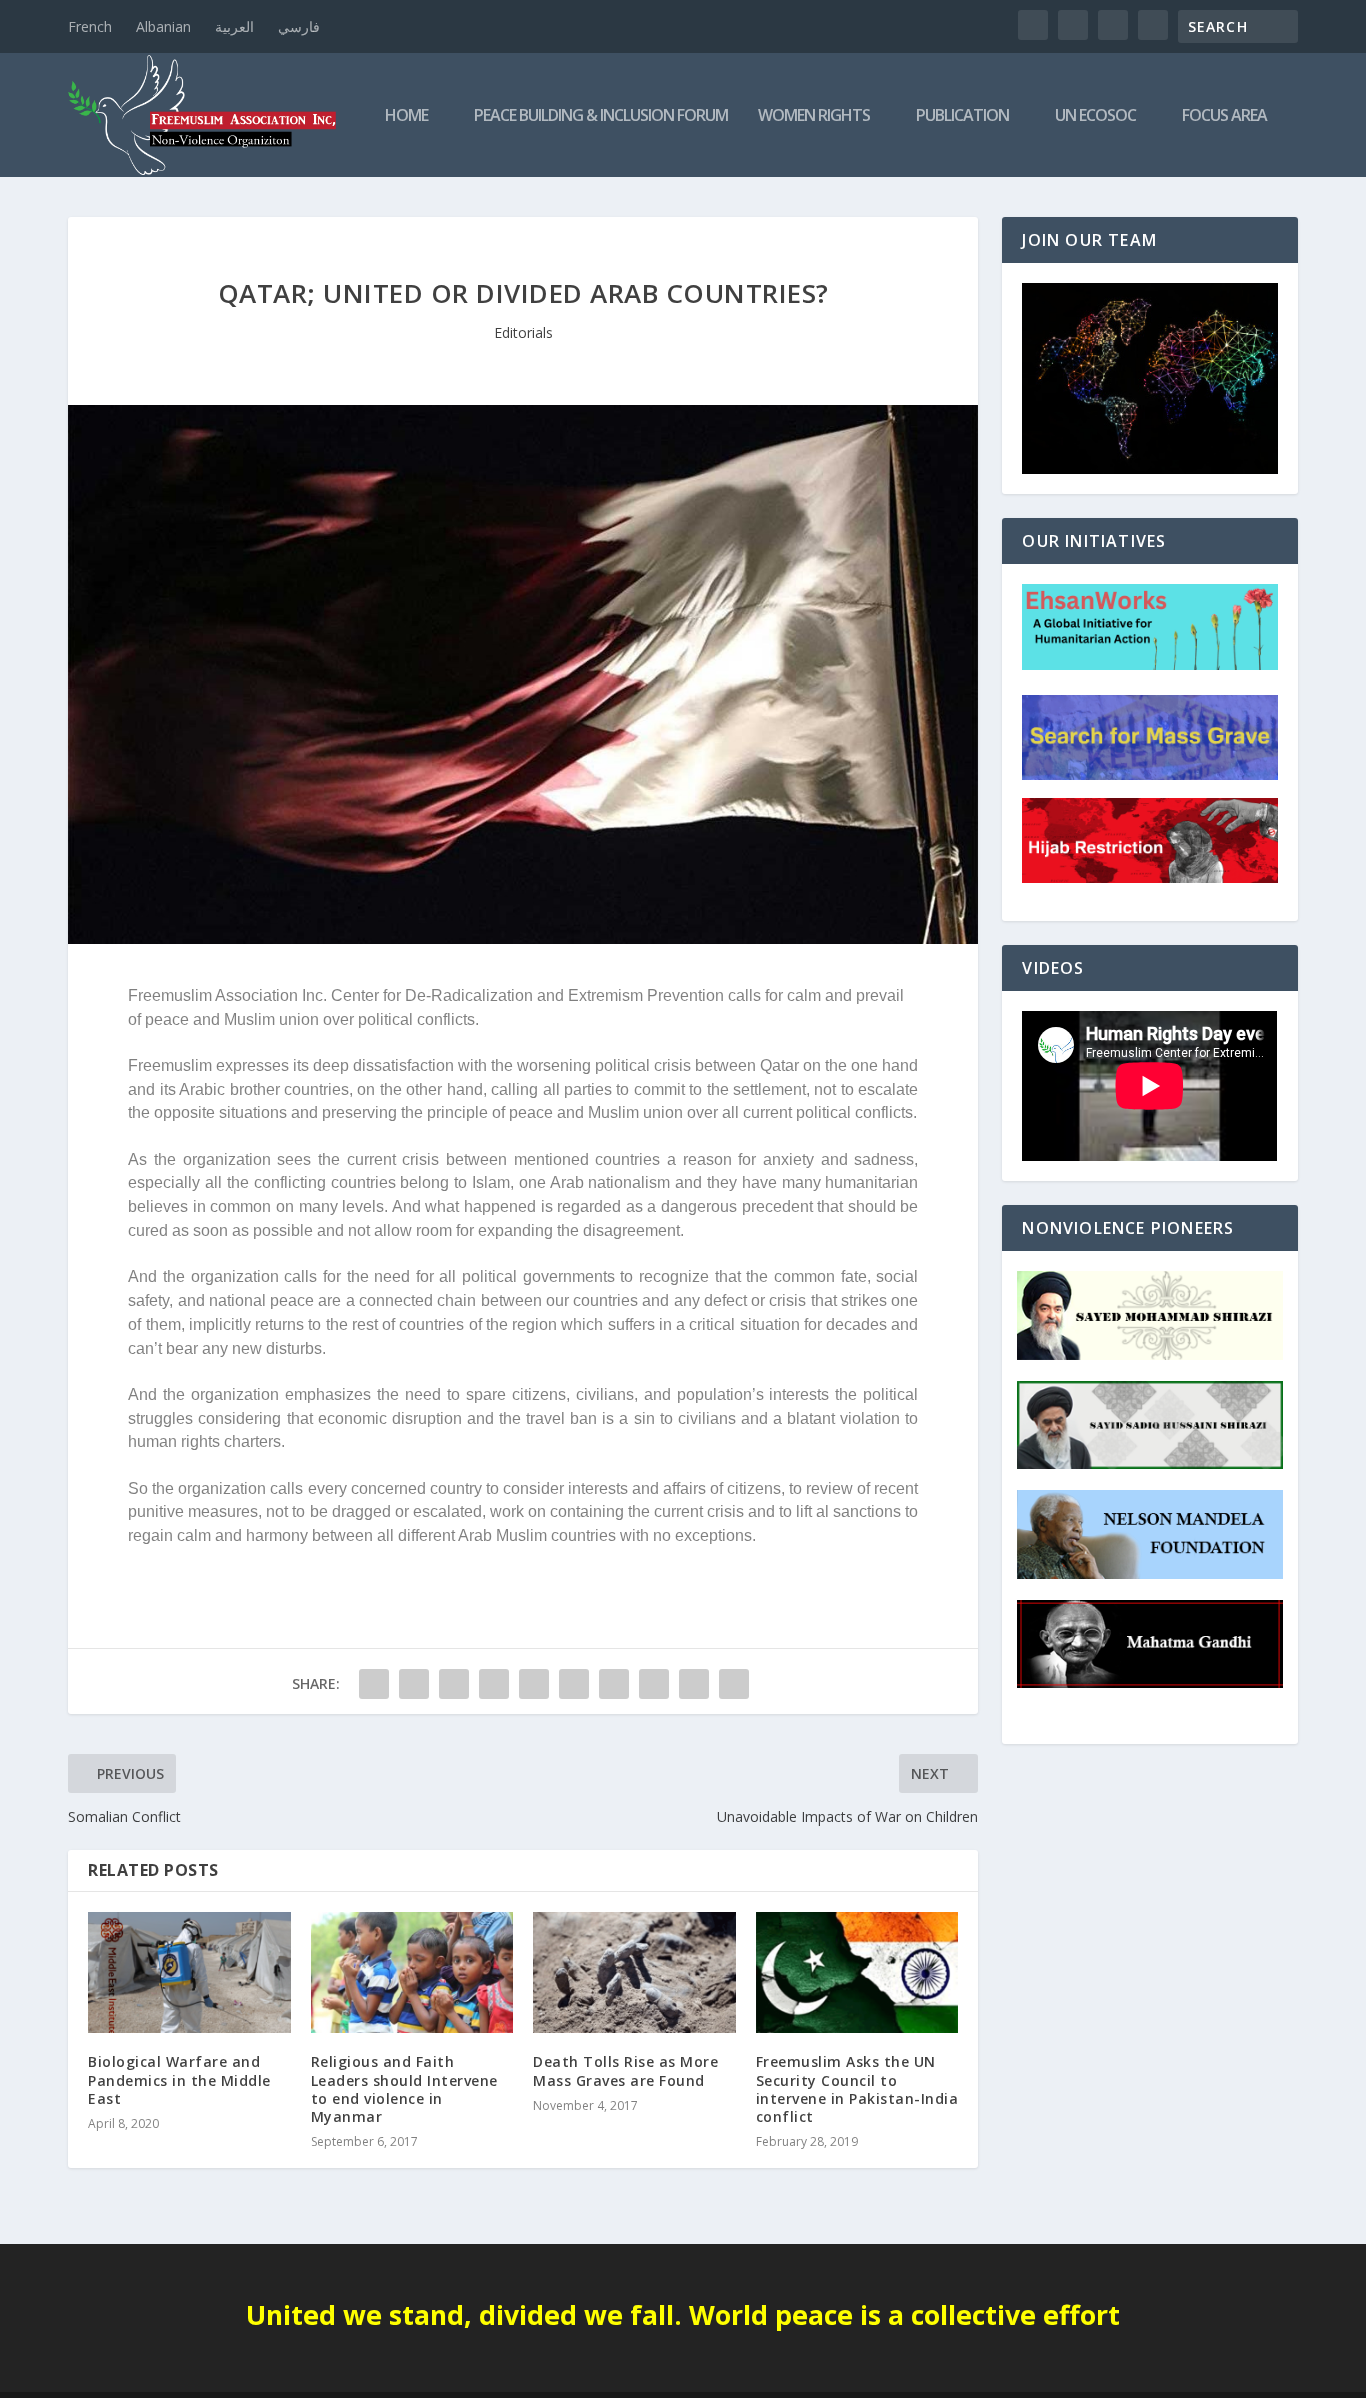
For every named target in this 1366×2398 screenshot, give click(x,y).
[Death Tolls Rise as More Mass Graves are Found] (634, 1973)
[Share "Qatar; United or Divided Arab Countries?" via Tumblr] (494, 1684)
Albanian (163, 26)
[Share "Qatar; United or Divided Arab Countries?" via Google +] (454, 1684)
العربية (234, 26)
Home (406, 116)
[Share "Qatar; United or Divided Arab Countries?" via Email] (694, 1684)
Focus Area (1224, 116)
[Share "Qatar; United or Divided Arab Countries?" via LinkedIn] (574, 1684)
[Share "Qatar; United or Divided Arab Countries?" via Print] (734, 1684)
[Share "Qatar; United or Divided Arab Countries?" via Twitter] (414, 1684)
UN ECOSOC (1095, 116)
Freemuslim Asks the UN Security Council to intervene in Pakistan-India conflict (857, 2089)
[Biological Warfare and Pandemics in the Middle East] (189, 1973)
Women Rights (814, 116)
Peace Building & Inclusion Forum (601, 116)
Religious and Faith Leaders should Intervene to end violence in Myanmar (404, 2089)
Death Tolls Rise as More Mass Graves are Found (625, 2070)
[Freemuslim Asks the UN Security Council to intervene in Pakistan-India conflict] (857, 1973)
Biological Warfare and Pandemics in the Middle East (179, 2079)
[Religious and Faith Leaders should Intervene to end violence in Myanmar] (412, 1973)
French (90, 26)
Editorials (523, 332)
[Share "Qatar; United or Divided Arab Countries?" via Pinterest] (534, 1684)
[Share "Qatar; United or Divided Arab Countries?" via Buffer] (614, 1684)
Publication (962, 116)
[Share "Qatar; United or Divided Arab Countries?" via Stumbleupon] (654, 1684)
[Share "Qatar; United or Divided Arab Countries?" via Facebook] (374, 1684)
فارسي (299, 26)
